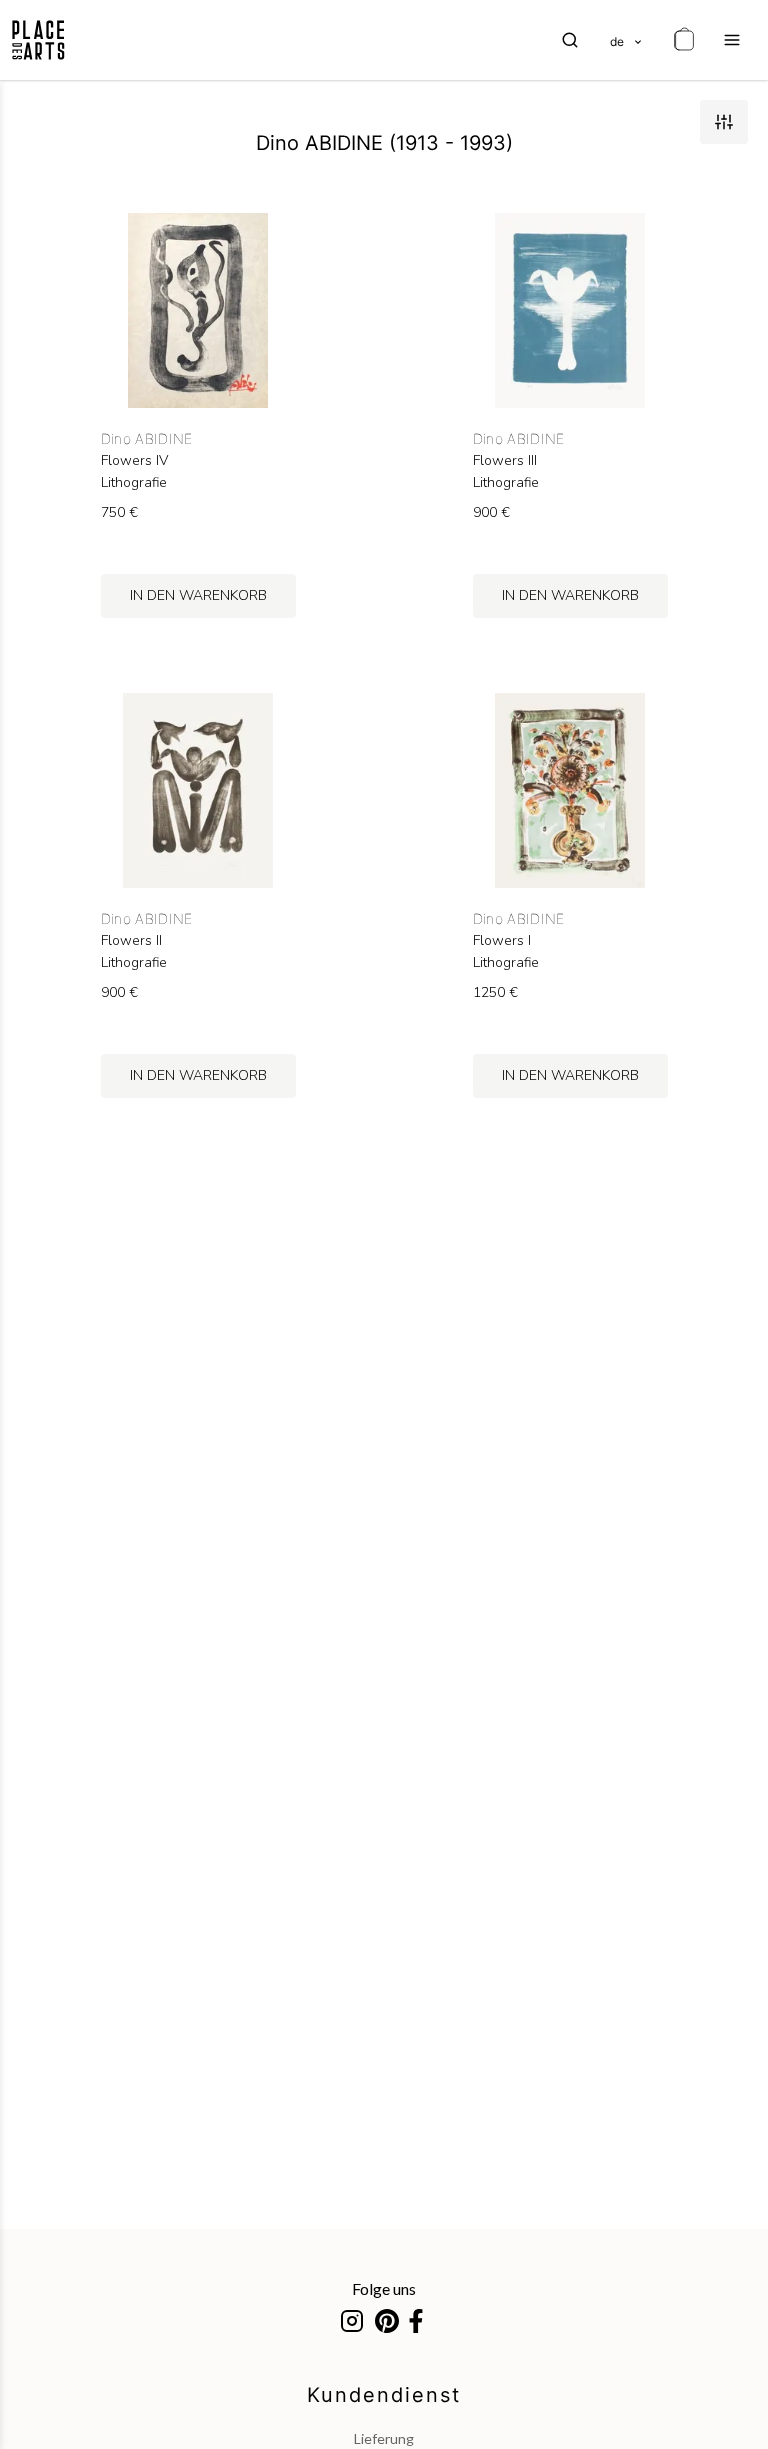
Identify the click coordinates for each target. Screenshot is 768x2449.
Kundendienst (384, 2395)
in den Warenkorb (198, 595)
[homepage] (38, 40)
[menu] (732, 40)
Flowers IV (134, 461)
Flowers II (131, 941)
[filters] (724, 122)
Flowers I (502, 941)
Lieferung (384, 2438)
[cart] (684, 40)
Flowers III (505, 461)
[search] (570, 40)
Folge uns (384, 2288)
